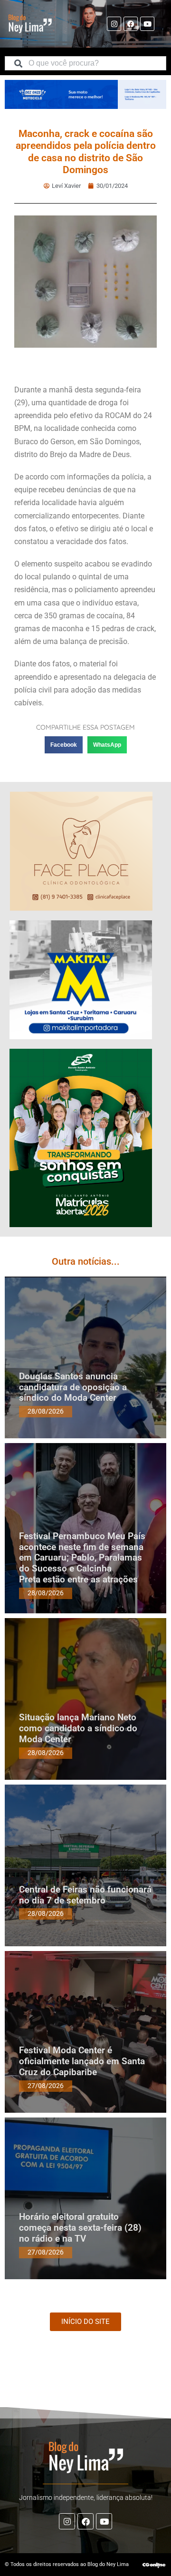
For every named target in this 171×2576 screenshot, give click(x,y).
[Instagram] (114, 24)
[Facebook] (131, 24)
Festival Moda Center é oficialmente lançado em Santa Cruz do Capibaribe (82, 2061)
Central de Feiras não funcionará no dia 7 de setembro (85, 1895)
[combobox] (85, 63)
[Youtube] (147, 24)
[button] (64, 745)
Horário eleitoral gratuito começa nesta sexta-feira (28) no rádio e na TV (80, 2228)
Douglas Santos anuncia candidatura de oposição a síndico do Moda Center (73, 1387)
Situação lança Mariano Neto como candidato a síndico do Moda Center (78, 1728)
